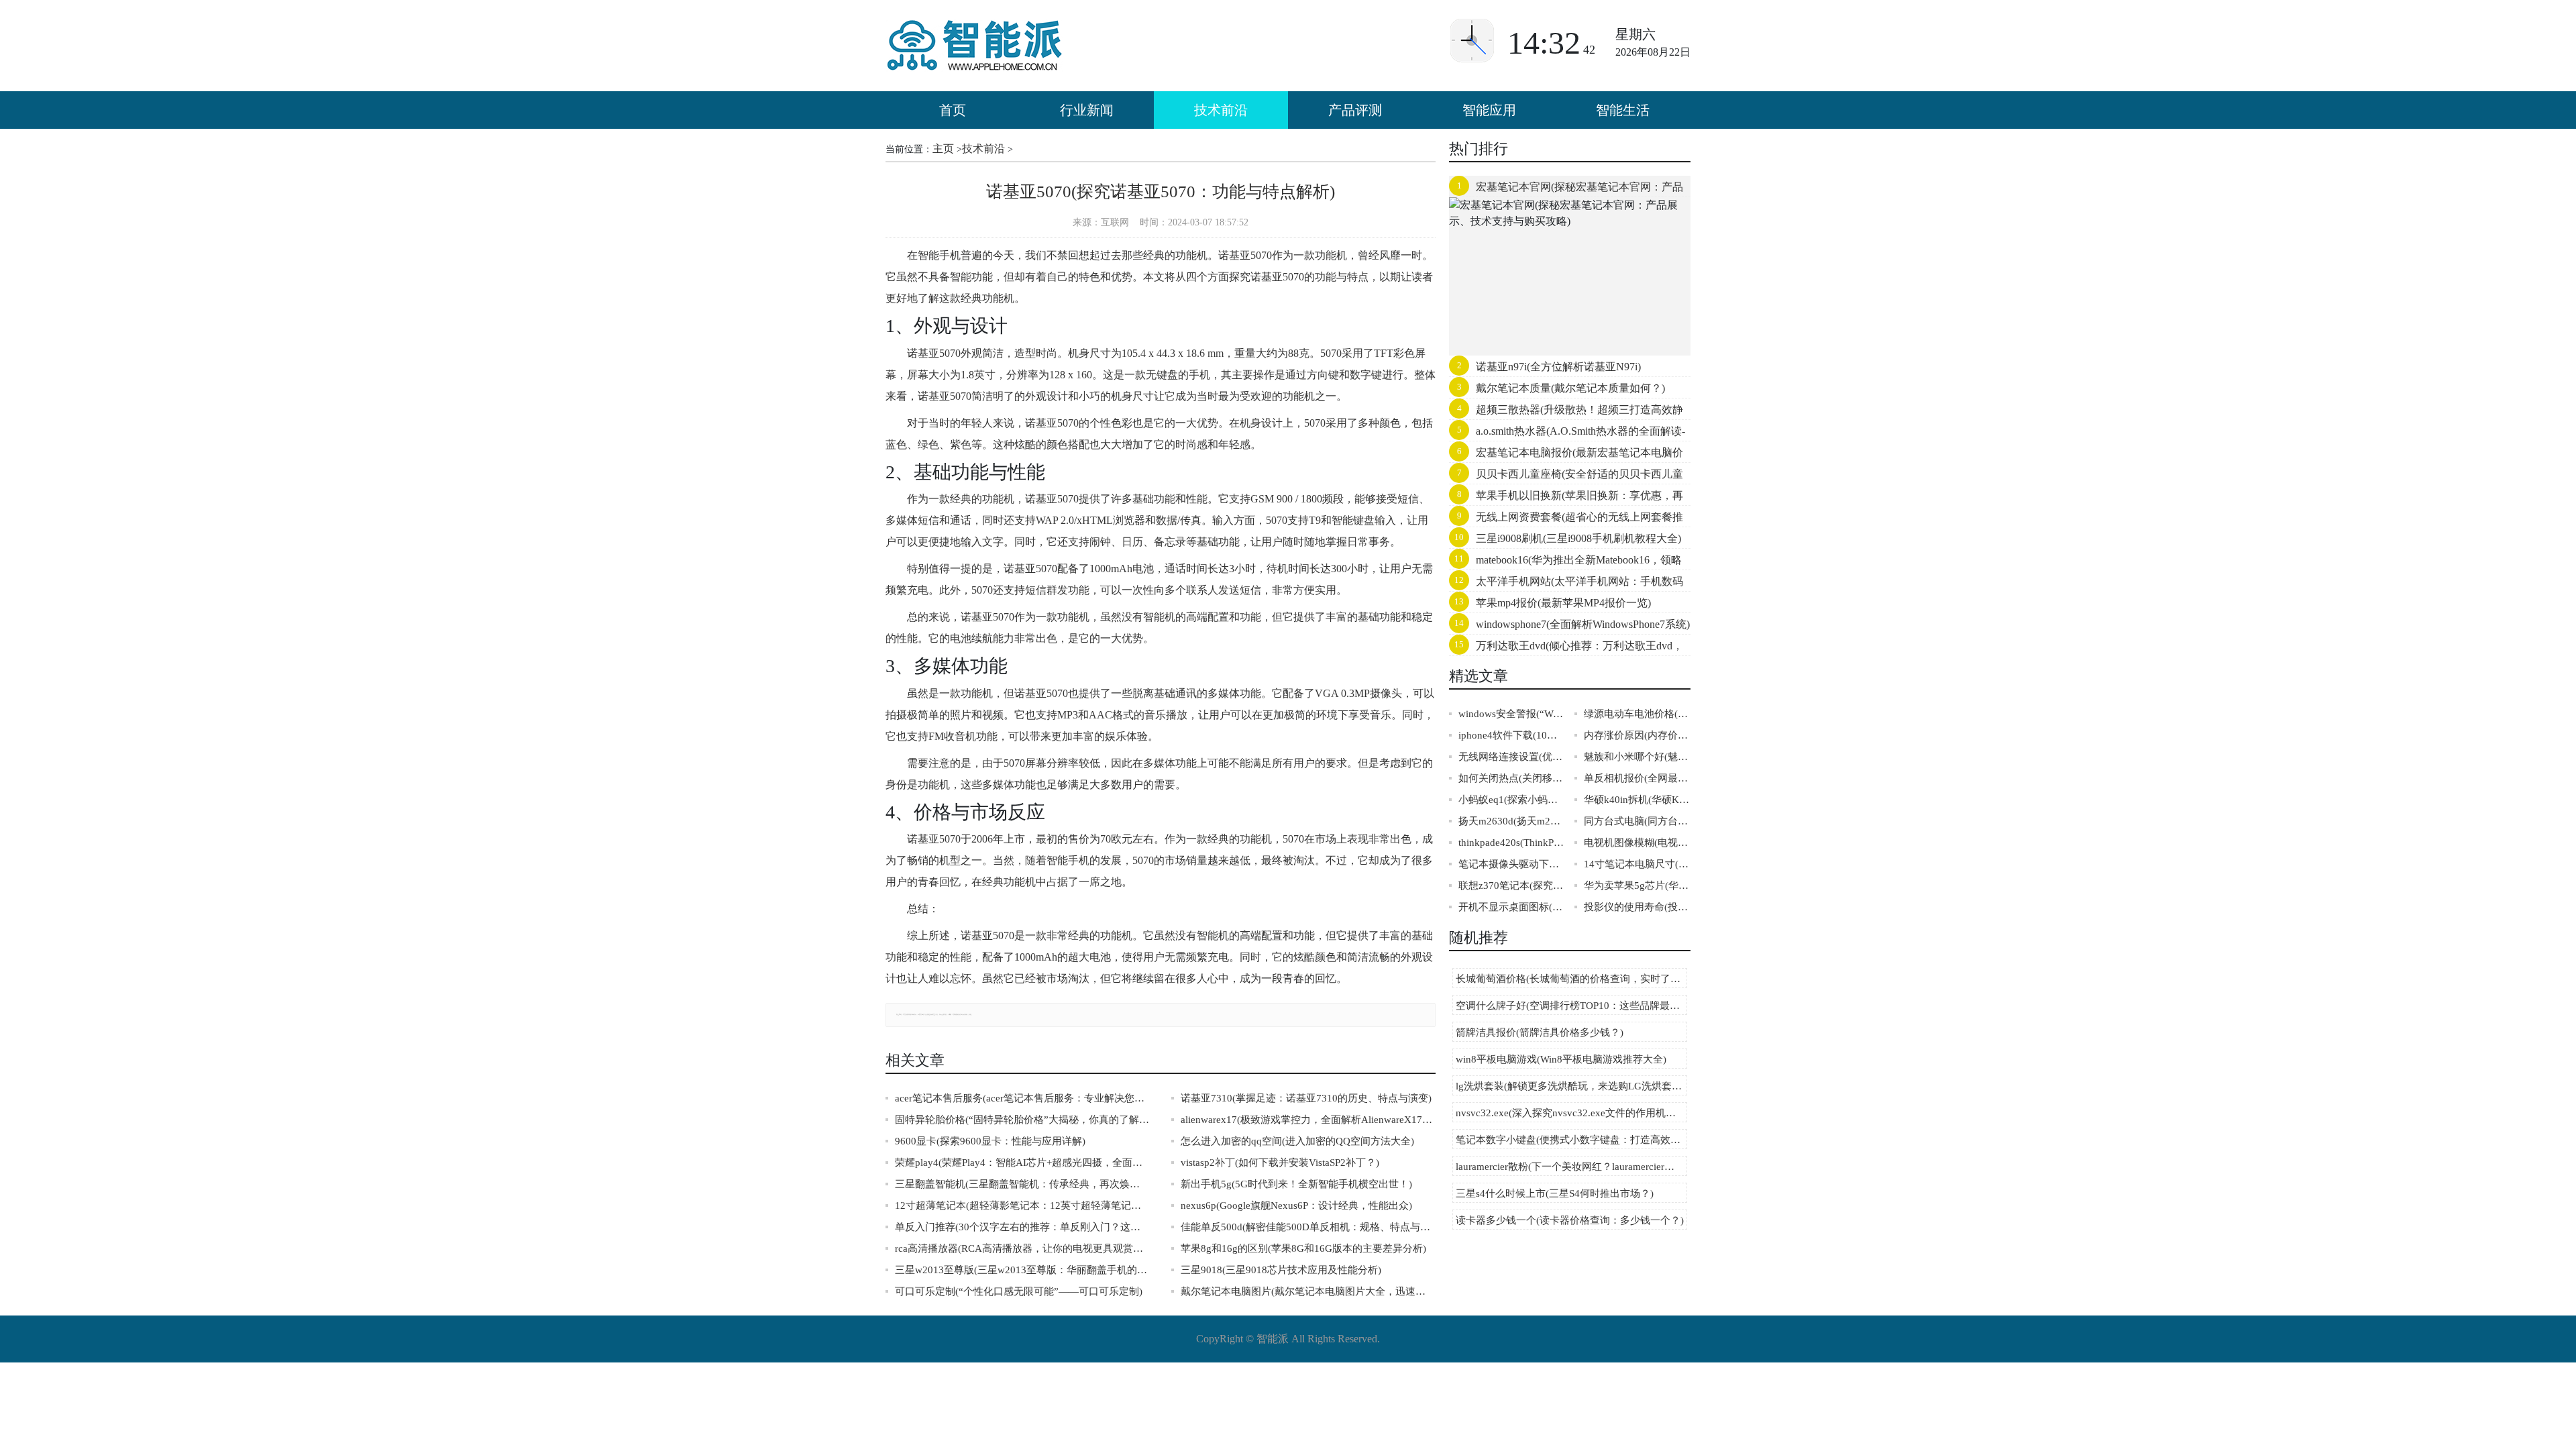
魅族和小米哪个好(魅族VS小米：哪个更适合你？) (1637, 757)
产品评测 (1355, 110)
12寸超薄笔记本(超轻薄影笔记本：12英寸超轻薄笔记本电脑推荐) (1022, 1205)
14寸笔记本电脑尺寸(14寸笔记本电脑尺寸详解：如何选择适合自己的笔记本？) (1637, 864)
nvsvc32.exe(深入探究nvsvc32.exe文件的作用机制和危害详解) (1571, 1113)
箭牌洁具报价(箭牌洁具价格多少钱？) (1540, 1032)
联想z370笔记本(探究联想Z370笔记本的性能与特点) (1512, 885)
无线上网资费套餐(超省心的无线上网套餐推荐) (1566, 520)
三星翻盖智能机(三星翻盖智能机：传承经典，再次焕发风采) (1022, 1184)
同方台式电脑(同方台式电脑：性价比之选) (1637, 821)
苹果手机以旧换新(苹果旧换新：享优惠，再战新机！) (1566, 498)
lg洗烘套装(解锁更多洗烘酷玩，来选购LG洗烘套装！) (1571, 1086)
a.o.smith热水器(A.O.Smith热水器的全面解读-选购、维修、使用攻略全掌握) (1567, 434)
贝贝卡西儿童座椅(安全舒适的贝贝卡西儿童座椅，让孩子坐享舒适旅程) (1566, 477)
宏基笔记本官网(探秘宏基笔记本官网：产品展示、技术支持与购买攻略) (1566, 190)
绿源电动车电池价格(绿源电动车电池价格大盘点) (1637, 714)
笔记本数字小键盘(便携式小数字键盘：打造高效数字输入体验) (1571, 1140)
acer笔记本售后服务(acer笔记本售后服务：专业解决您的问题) (1022, 1098)
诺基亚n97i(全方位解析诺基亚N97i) (1558, 367)
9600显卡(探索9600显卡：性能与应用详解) (990, 1141)
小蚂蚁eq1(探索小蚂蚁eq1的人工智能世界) (1512, 800)
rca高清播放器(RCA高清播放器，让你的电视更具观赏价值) (1022, 1248)
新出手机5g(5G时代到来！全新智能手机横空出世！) (1296, 1184)
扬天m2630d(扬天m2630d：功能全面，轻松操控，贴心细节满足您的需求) (1512, 821)
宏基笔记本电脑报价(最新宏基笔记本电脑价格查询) (1566, 455)
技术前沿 (1221, 110)
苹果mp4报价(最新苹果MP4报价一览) (1563, 603)
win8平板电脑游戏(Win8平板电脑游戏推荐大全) (1561, 1059)
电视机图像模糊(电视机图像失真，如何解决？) (1637, 843)
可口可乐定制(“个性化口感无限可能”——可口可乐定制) (1019, 1291)
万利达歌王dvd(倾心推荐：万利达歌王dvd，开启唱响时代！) (1566, 649)
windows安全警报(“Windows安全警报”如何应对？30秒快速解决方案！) (1512, 714)
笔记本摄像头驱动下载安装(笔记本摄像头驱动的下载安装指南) (1512, 864)
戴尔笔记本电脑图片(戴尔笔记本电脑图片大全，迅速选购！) (1308, 1291)
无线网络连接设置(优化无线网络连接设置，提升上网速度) (1512, 757)
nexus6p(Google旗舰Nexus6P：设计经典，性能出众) (1296, 1205)
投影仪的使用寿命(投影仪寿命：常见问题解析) (1637, 907)
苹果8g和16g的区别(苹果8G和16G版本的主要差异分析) (1303, 1248)
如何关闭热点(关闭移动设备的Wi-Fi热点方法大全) (1512, 778)
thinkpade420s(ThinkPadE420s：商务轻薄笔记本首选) (1512, 843)
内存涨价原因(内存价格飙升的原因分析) (1637, 735)
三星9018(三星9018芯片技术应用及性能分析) (1281, 1270)
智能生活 (1623, 110)
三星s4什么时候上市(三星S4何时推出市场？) (1555, 1193)
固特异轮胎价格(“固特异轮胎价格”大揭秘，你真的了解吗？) (1022, 1120)
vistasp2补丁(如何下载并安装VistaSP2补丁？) (1280, 1163)
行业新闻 (1087, 110)
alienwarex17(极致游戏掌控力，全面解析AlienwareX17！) (1308, 1120)
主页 (943, 149)
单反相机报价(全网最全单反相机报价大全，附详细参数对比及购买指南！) (1637, 778)
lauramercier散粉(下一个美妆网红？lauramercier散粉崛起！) (1571, 1167)
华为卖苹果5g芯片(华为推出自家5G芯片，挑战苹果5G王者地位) (1637, 885)
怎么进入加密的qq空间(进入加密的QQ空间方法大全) (1297, 1141)
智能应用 (1489, 110)
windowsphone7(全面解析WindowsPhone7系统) (1583, 624)
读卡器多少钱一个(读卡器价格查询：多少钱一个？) (1570, 1220)
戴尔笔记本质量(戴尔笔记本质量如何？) (1570, 388)
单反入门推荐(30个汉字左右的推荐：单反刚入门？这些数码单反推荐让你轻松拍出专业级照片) (1022, 1227)
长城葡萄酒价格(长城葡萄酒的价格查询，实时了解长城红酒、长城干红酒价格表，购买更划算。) (1571, 979)
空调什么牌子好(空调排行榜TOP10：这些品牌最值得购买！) (1571, 1006)
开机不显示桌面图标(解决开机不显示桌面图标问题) (1512, 907)
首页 (953, 110)
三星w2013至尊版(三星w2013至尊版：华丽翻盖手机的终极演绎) (1022, 1270)
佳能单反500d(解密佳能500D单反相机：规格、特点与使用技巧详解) (1308, 1227)
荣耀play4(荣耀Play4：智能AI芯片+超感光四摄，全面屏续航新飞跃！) (1022, 1163)
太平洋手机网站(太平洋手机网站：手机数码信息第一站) (1566, 584)
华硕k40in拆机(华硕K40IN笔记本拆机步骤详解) (1637, 800)
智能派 (1273, 1339)
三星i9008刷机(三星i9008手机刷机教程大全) (1578, 538)
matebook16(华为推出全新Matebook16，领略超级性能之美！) (1565, 563)
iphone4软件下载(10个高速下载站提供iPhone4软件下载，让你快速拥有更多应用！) (1512, 735)
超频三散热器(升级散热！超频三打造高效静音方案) (1566, 413)
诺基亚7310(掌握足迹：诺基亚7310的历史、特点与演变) (1306, 1098)
